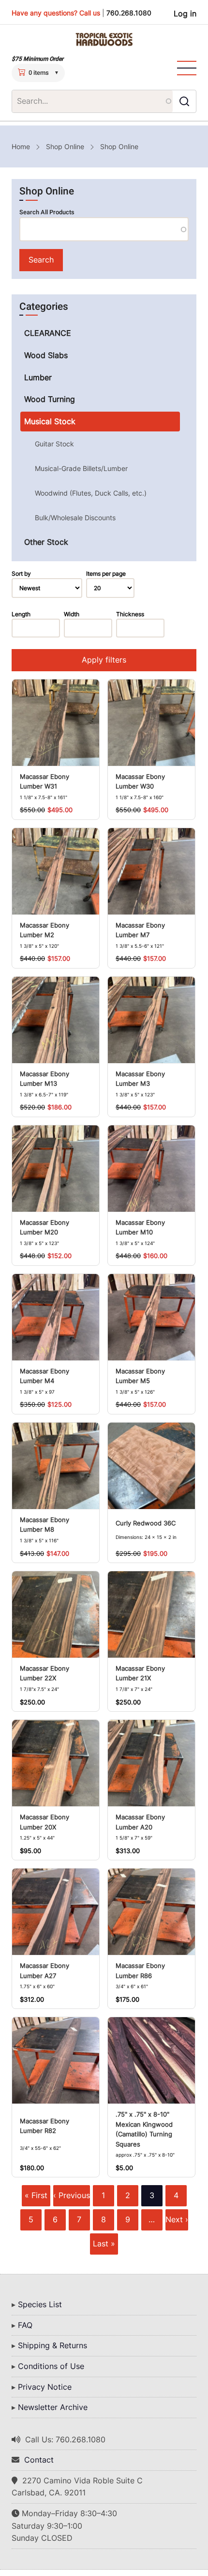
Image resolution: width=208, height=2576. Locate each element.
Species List (40, 2304)
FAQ (25, 2325)
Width (72, 614)
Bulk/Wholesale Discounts (75, 518)
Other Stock (46, 542)
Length (21, 614)
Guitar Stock (54, 444)
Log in (185, 14)
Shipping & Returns (52, 2345)
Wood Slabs (46, 355)
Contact (39, 2460)
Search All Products (47, 212)
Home (21, 146)
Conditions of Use (51, 2366)
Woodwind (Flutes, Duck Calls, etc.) (91, 493)
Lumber (38, 377)
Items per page (106, 574)
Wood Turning (50, 399)
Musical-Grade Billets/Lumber (81, 468)
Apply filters (104, 660)
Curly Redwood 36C (146, 1523)
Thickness (130, 614)
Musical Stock (50, 421)
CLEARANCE (48, 333)
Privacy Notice (45, 2387)
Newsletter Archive (53, 2407)
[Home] (104, 40)
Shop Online (65, 146)
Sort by (21, 574)
